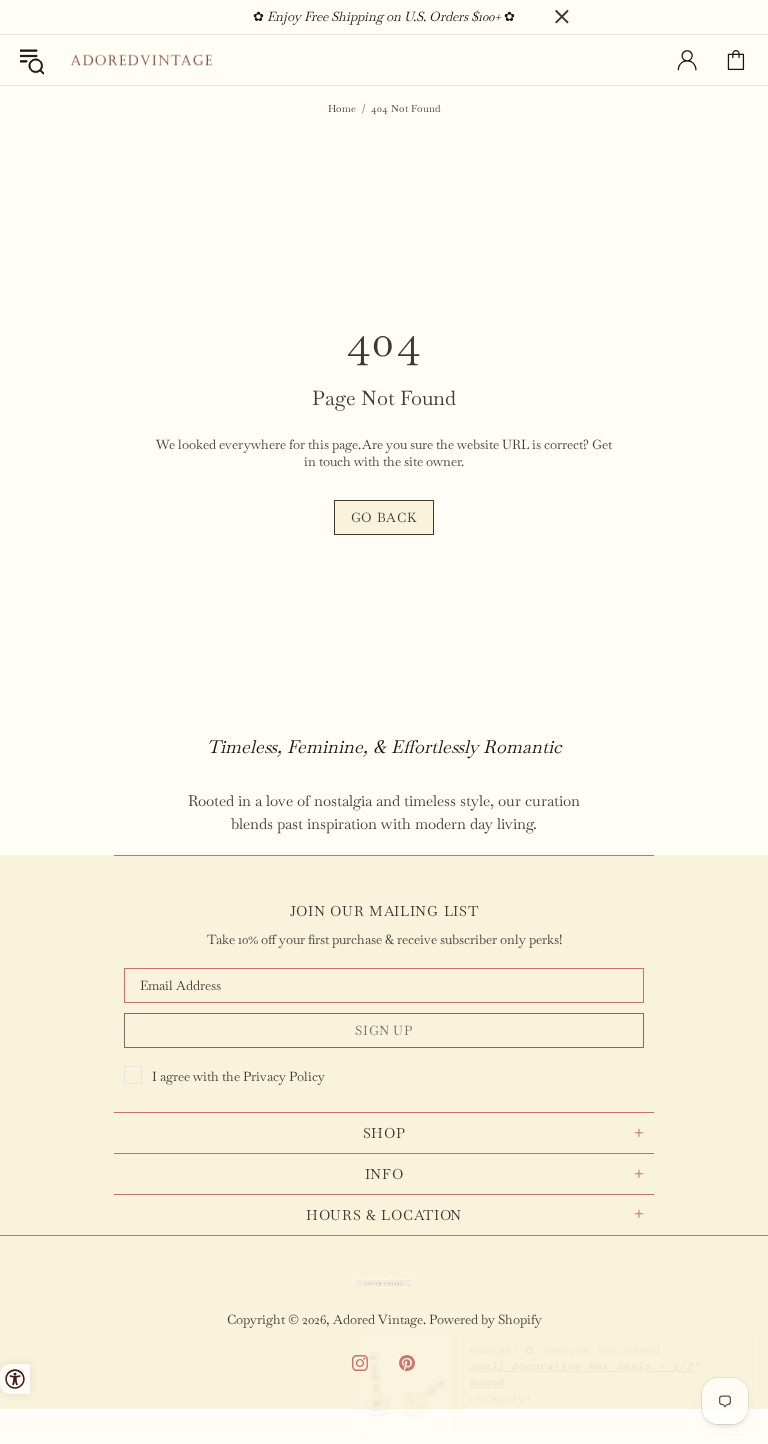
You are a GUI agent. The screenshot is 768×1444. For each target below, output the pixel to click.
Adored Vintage (141, 60)
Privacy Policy (284, 1076)
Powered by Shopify (485, 1319)
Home (342, 108)
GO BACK (384, 517)
